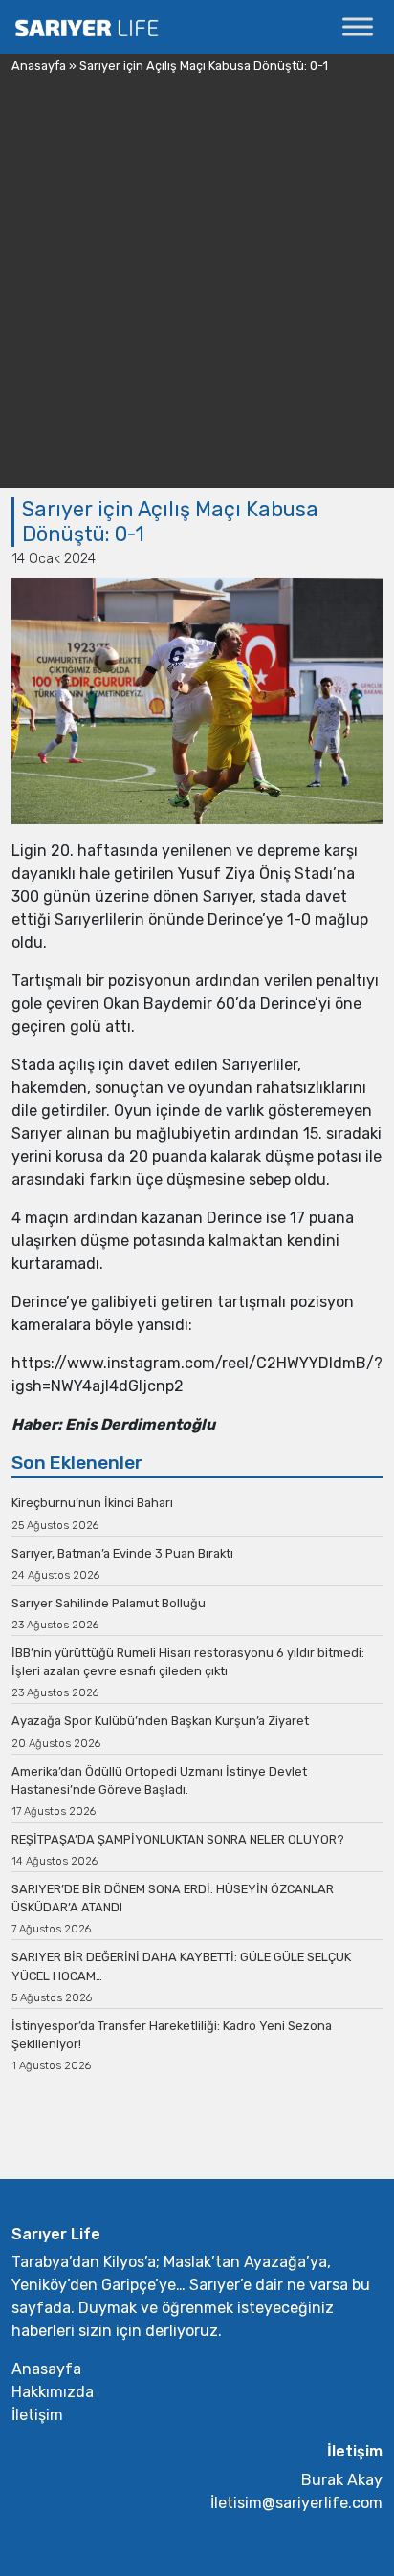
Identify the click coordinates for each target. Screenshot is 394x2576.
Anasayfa (39, 65)
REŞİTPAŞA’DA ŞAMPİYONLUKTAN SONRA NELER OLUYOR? (178, 1839)
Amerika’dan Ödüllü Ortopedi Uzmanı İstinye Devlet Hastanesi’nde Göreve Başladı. (159, 1780)
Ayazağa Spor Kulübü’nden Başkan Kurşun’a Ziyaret (160, 1721)
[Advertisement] (197, 291)
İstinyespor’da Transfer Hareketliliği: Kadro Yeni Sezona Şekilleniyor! (172, 2035)
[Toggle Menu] (358, 26)
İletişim (37, 2415)
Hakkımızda (53, 2392)
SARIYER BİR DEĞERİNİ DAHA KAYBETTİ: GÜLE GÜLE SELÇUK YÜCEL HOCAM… (181, 1966)
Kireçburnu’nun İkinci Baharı (92, 1503)
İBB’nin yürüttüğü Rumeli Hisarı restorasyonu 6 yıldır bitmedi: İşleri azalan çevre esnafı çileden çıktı (188, 1662)
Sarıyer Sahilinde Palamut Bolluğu (109, 1603)
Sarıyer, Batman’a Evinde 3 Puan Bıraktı (122, 1553)
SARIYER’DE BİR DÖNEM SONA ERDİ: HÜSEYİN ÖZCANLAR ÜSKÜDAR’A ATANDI (173, 1898)
